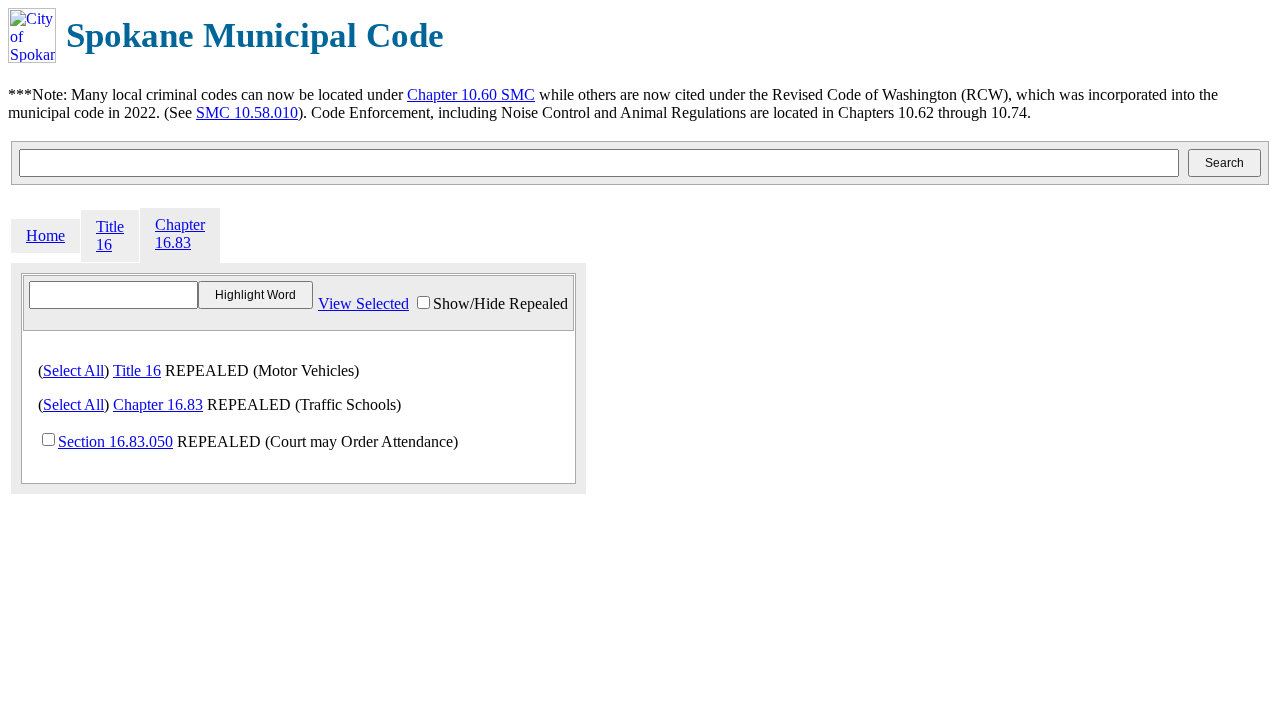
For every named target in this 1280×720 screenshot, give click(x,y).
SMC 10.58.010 (247, 112)
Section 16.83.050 (115, 441)
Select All (73, 370)
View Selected (363, 303)
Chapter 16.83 (180, 233)
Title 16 (110, 235)
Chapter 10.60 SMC (471, 94)
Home (45, 235)
